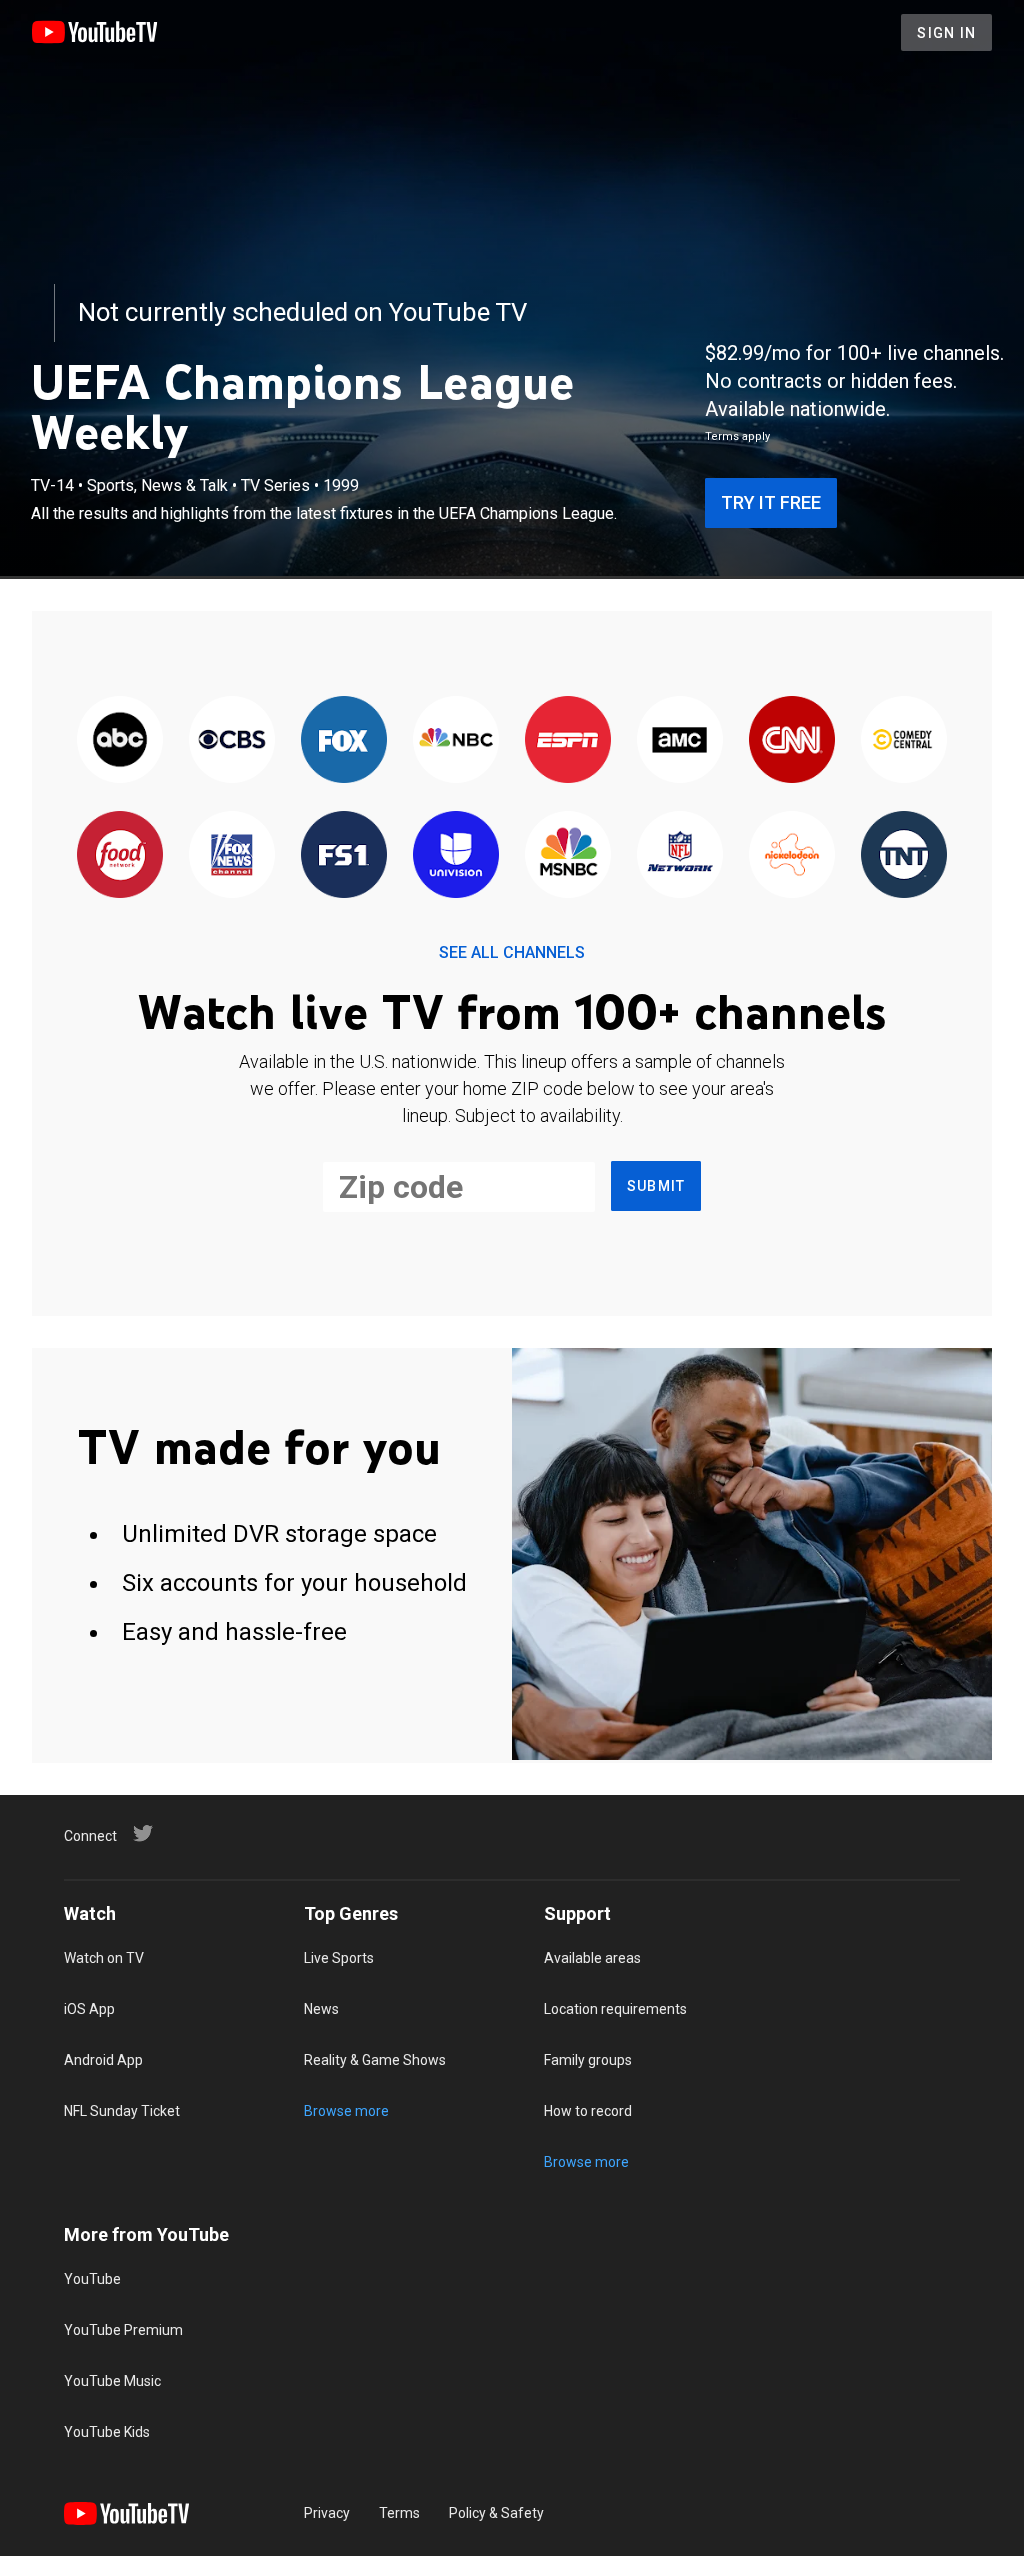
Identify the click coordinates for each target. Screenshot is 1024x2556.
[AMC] (680, 740)
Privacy (327, 2513)
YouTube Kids (107, 2432)
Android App (103, 2060)
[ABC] (120, 740)
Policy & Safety (496, 2513)
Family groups (588, 2060)
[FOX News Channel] (232, 855)
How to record (588, 2111)
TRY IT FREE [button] (771, 502)
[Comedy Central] (904, 740)
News (321, 2009)
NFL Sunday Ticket (122, 2111)
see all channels (512, 952)
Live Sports (339, 1958)
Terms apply (737, 436)
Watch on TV (104, 1958)
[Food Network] (120, 855)
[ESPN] (568, 740)
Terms (399, 2513)
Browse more (346, 2111)
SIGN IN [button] (946, 33)
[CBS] (232, 740)
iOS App (89, 2009)
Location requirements (615, 2009)
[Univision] (456, 855)
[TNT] (904, 855)
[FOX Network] (344, 740)
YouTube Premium (123, 2330)
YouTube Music (112, 2381)
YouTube (92, 2279)
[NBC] (456, 740)
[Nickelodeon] (792, 855)
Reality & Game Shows (375, 2060)
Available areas (592, 1958)
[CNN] (792, 740)
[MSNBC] (568, 855)
